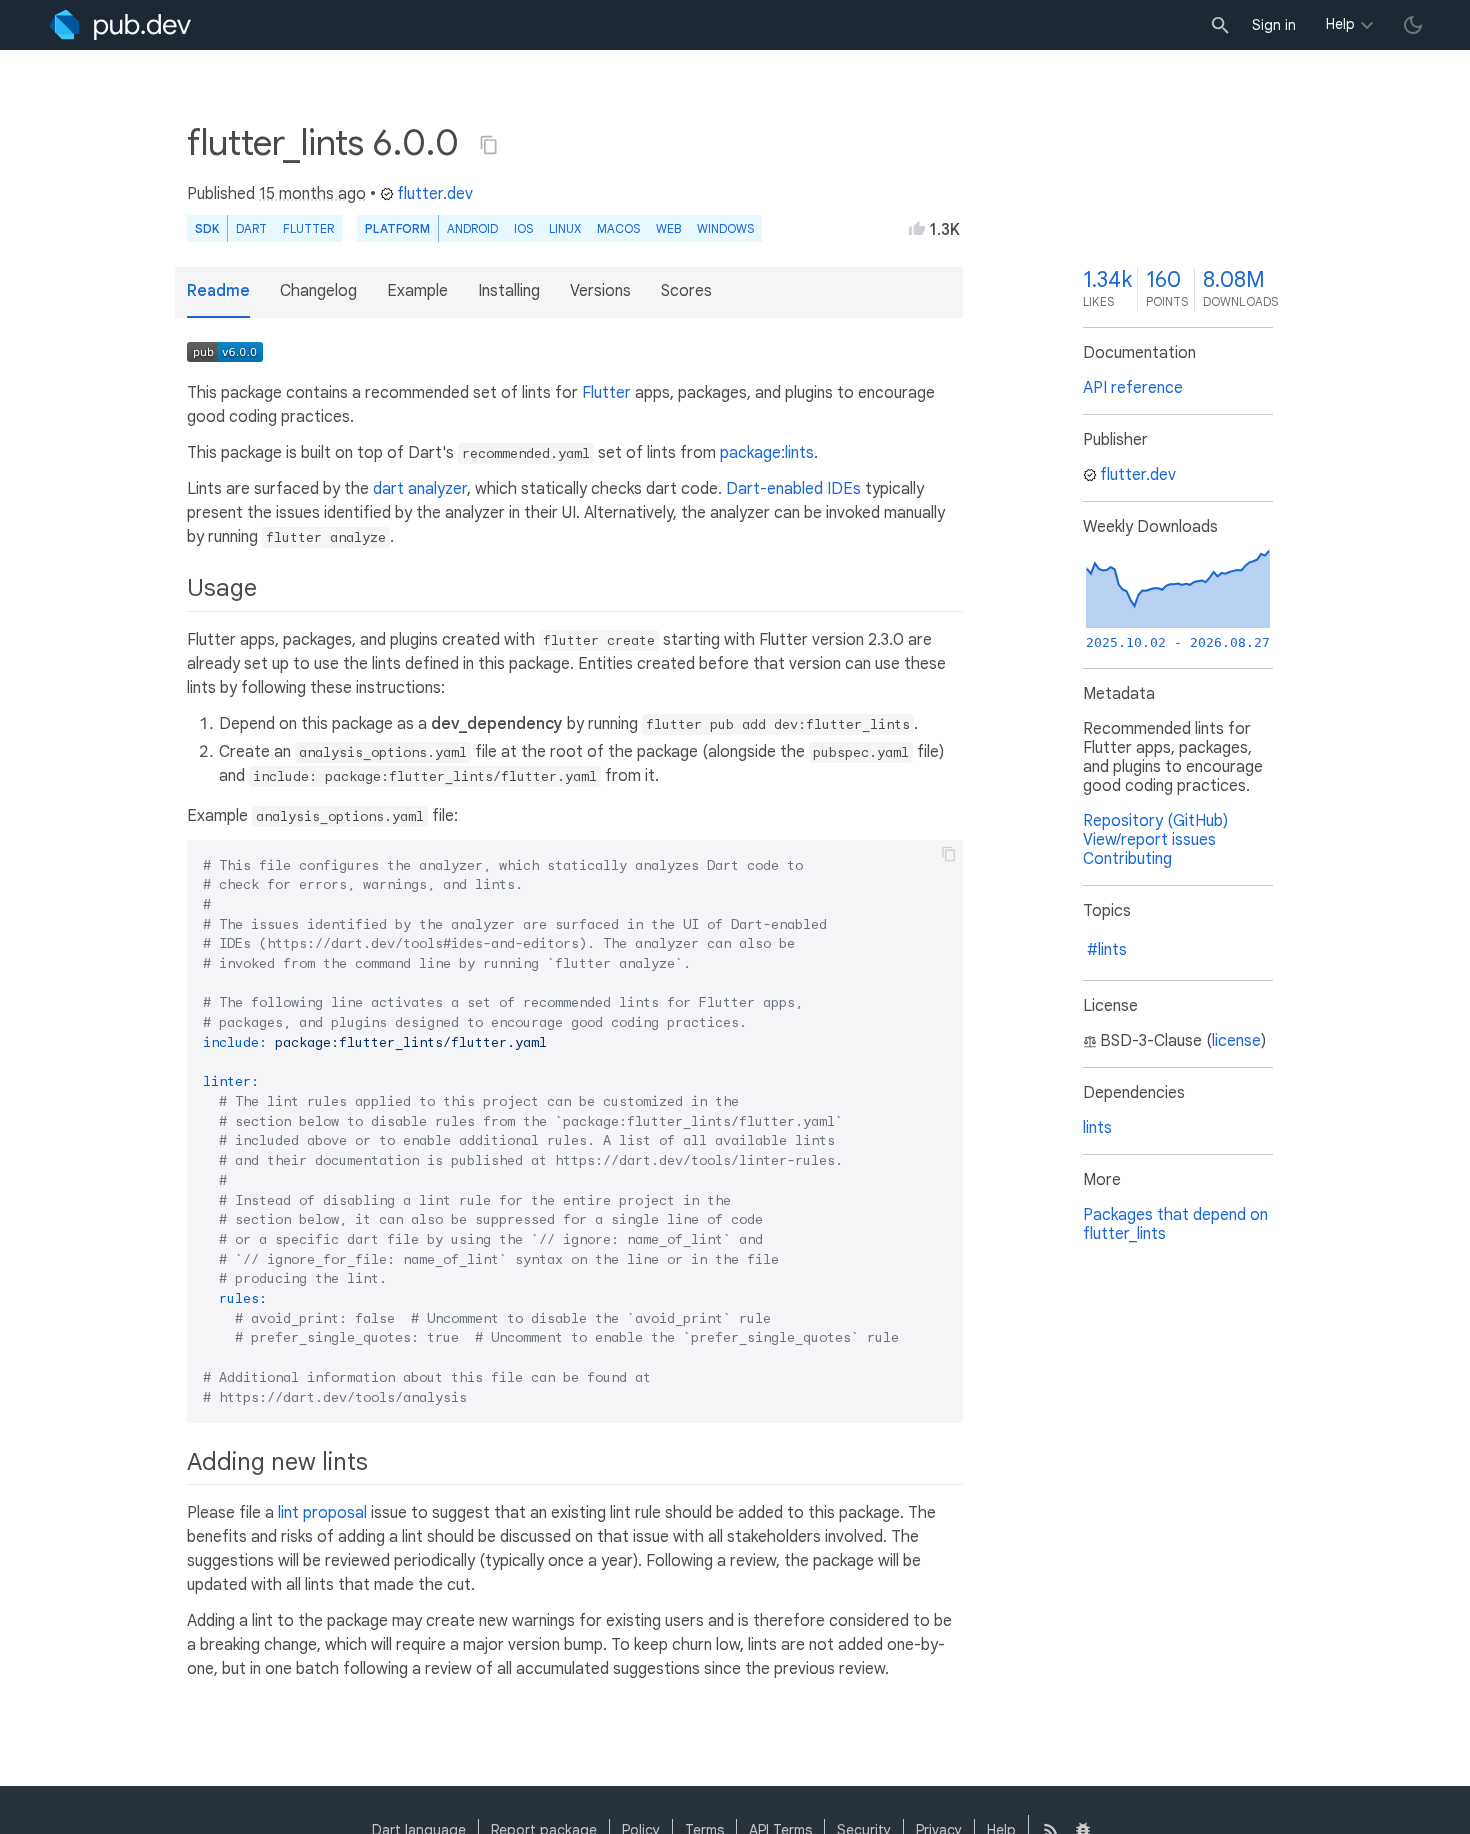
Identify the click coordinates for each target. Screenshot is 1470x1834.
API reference (1133, 388)
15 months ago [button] (312, 194)
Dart (251, 228)
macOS (618, 228)
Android (472, 228)
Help (1340, 24)
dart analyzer (420, 489)
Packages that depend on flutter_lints (1175, 1224)
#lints (1107, 950)
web (668, 228)
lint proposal (322, 1513)
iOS (523, 228)
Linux (565, 228)
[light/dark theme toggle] (1413, 25)
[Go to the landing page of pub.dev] (120, 25)
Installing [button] (509, 291)
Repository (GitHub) (1155, 821)
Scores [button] (686, 291)
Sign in (1274, 25)
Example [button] (417, 291)
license (1236, 1041)
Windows (725, 228)
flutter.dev (435, 194)
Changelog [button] (318, 291)
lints (1097, 1128)
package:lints (767, 453)
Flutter (308, 228)
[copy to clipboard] (949, 854)
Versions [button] (600, 291)
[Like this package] (917, 228)
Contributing (1127, 859)
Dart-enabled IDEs (793, 489)
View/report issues (1149, 840)
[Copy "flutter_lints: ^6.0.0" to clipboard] (489, 145)
